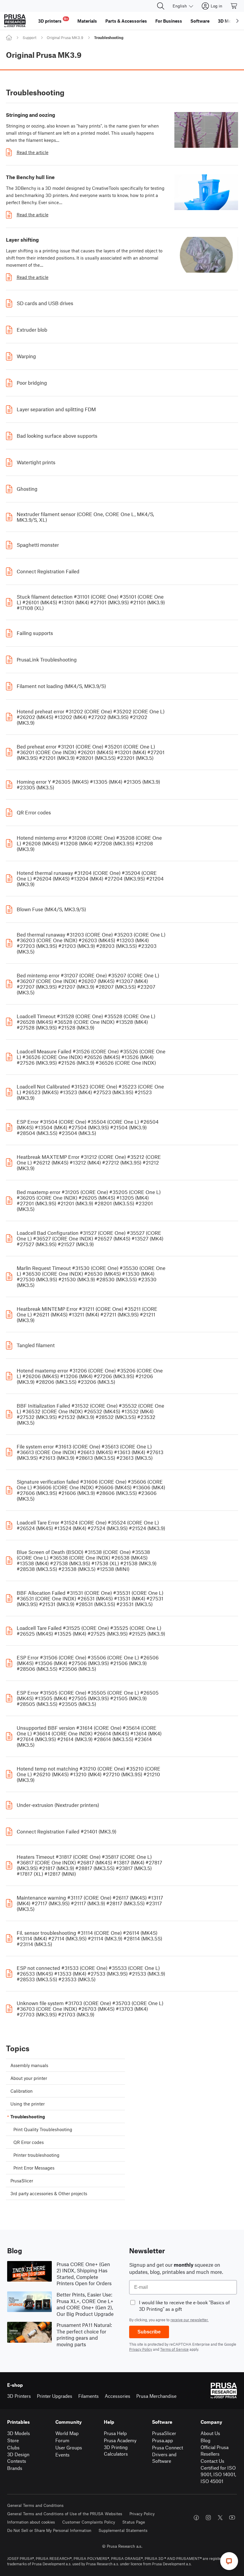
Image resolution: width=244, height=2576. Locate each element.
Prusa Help (115, 2433)
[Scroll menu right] (237, 21)
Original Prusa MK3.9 (65, 38)
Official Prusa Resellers (215, 2451)
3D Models (19, 2433)
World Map (67, 2433)
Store (13, 2440)
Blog (205, 2440)
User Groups (69, 2447)
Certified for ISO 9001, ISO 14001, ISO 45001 (218, 2474)
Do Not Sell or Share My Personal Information (49, 2530)
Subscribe (149, 2332)
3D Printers (19, 2396)
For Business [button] (169, 21)
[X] (220, 2518)
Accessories (118, 2396)
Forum (62, 2440)
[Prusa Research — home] (15, 21)
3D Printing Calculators (116, 2451)
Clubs (13, 2447)
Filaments (89, 2396)
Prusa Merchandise (156, 2396)
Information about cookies (31, 2522)
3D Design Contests (18, 2458)
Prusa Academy (120, 2440)
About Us (210, 2433)
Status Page (134, 2522)
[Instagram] (208, 2518)
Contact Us (212, 2461)
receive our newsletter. (190, 2320)
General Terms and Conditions (35, 2505)
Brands (15, 2468)
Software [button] (200, 21)
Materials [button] (87, 21)
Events (62, 2455)
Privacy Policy (141, 2349)
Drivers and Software (164, 2458)
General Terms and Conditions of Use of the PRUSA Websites (65, 2514)
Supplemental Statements (123, 2530)
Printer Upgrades (55, 2396)
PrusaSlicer (164, 2433)
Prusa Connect (168, 2447)
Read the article (33, 152)
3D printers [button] (53, 20)
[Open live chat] (229, 2561)
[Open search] (161, 6)
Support (29, 38)
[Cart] (234, 6)
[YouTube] (232, 2518)
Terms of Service (174, 2349)
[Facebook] (196, 2518)
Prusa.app (162, 2440)
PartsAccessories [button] (126, 21)
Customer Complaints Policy (89, 2522)
